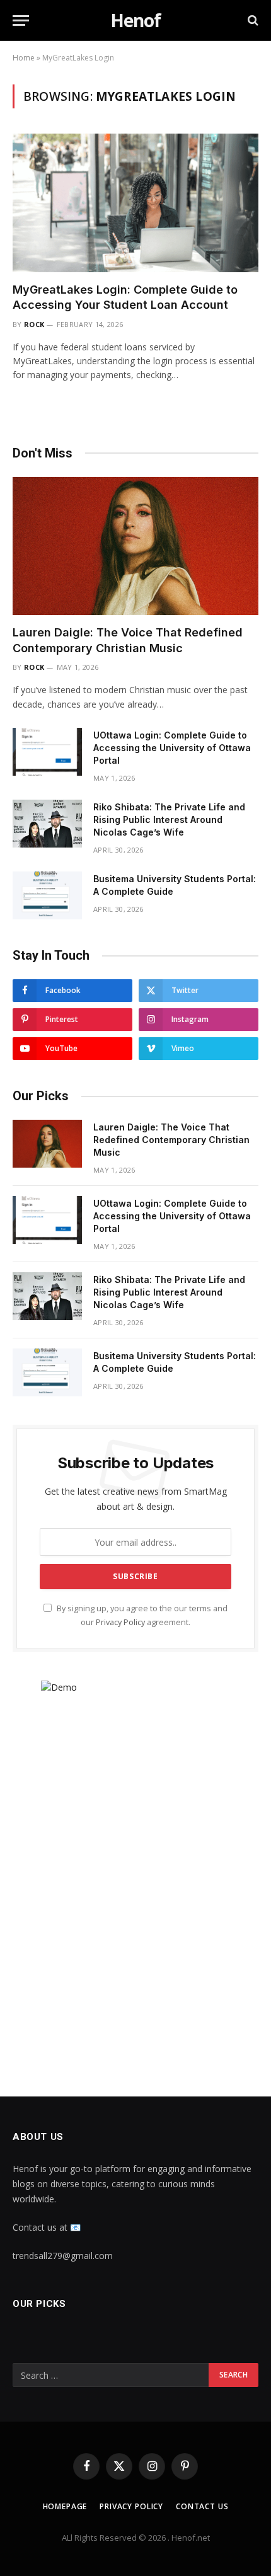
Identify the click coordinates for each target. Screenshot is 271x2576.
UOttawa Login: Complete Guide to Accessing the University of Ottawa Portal (172, 748)
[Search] (252, 20)
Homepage (65, 2506)
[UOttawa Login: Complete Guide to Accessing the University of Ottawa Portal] (47, 752)
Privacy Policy (120, 1622)
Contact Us (202, 2506)
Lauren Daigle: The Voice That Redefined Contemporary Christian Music (171, 1140)
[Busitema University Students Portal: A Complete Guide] (47, 895)
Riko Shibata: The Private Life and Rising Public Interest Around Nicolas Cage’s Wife (169, 819)
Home (24, 58)
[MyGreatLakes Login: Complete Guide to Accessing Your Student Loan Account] (135, 203)
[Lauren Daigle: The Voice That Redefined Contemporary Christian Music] (135, 546)
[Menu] (21, 20)
